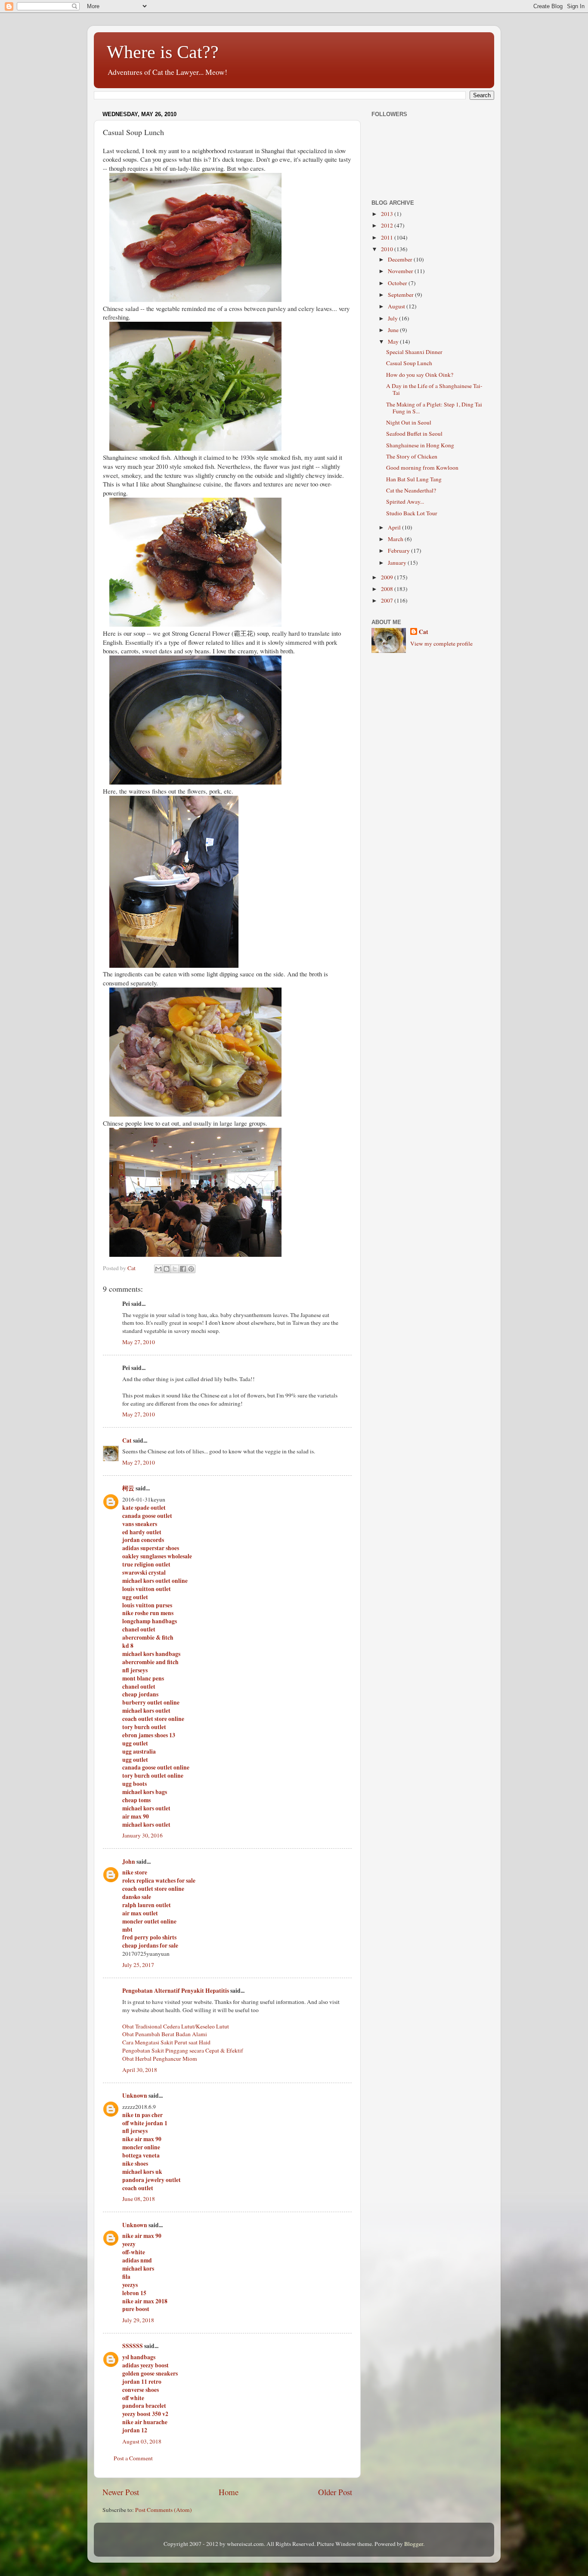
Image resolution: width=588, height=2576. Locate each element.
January (398, 563)
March (396, 539)
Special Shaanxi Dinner (414, 352)
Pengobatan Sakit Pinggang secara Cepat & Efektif (183, 2050)
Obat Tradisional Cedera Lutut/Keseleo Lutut (176, 2026)
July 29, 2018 (138, 2320)
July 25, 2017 (138, 1965)
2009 (388, 577)
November (401, 271)
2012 (388, 225)
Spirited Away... (405, 502)
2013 (388, 214)
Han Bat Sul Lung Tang (414, 479)
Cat (127, 1440)
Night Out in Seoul (409, 422)
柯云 (128, 1488)
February (399, 551)
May (394, 342)
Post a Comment (133, 2458)
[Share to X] (175, 1269)
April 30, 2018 (140, 2070)
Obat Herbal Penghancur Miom (160, 2059)
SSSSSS (133, 2346)
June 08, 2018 (139, 2199)
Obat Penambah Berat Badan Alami (165, 2034)
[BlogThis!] (167, 1269)
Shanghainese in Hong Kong (420, 445)
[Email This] (158, 1269)
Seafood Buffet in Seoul (414, 434)
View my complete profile (441, 643)
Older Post (335, 2492)
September (401, 295)
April (395, 527)
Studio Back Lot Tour (412, 513)
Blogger (414, 2544)
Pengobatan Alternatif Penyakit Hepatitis (176, 1991)
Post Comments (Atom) (164, 2510)
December (401, 259)
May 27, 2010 (139, 1342)
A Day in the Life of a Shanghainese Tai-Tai (434, 389)
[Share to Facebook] (183, 1269)
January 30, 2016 (142, 1835)
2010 (388, 249)
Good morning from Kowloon (422, 468)
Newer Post (121, 2492)
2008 (388, 589)
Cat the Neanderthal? (411, 490)
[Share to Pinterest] (191, 1269)
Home (229, 2492)
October (398, 283)
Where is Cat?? (163, 52)
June (394, 330)
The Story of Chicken (412, 456)
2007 (388, 600)
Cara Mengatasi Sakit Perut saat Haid (166, 2042)
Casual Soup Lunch (409, 363)
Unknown (135, 2096)
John (129, 1862)
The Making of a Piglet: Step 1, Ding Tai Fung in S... (434, 408)
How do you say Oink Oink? (420, 375)
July (393, 318)
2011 (388, 237)
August (397, 306)
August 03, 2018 (142, 2441)
